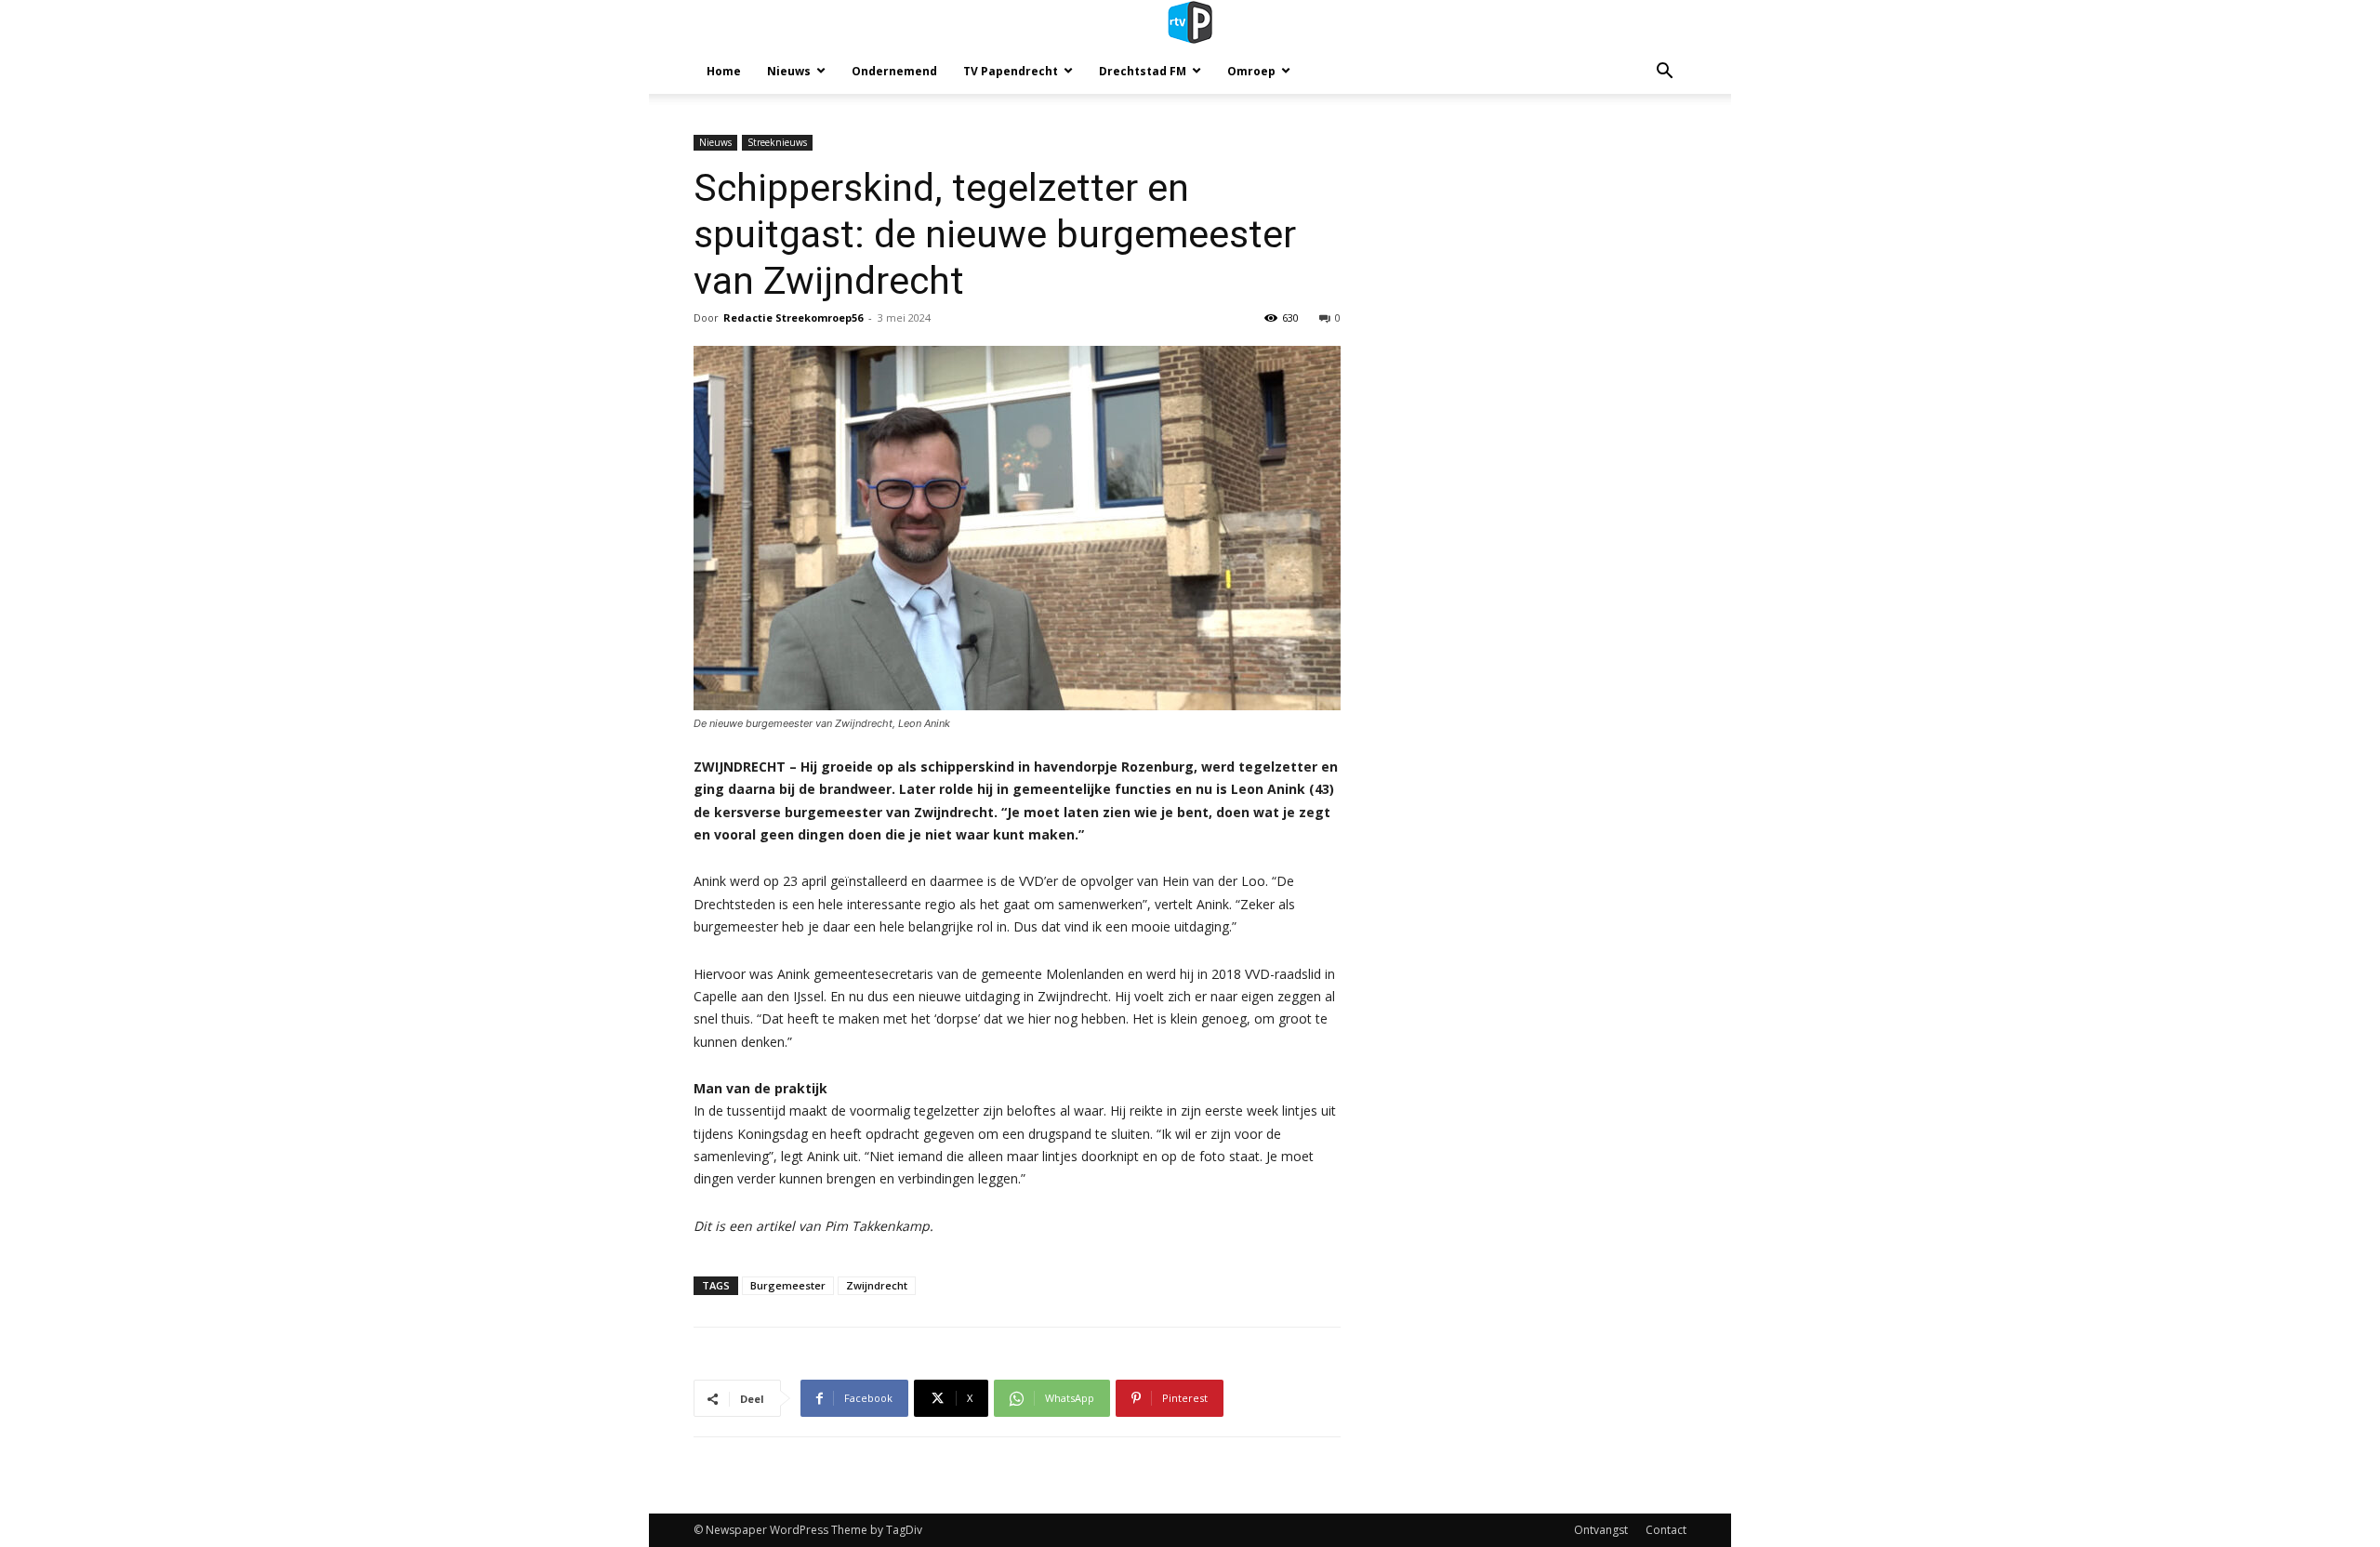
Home (724, 71)
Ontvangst (1601, 1530)
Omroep (1251, 71)
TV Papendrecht (1011, 71)
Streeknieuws (777, 142)
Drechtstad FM (1143, 71)
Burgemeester (788, 1285)
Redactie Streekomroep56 (793, 317)
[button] (1664, 73)
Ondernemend (894, 71)
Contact (1666, 1530)
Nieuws (789, 71)
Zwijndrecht (877, 1285)
